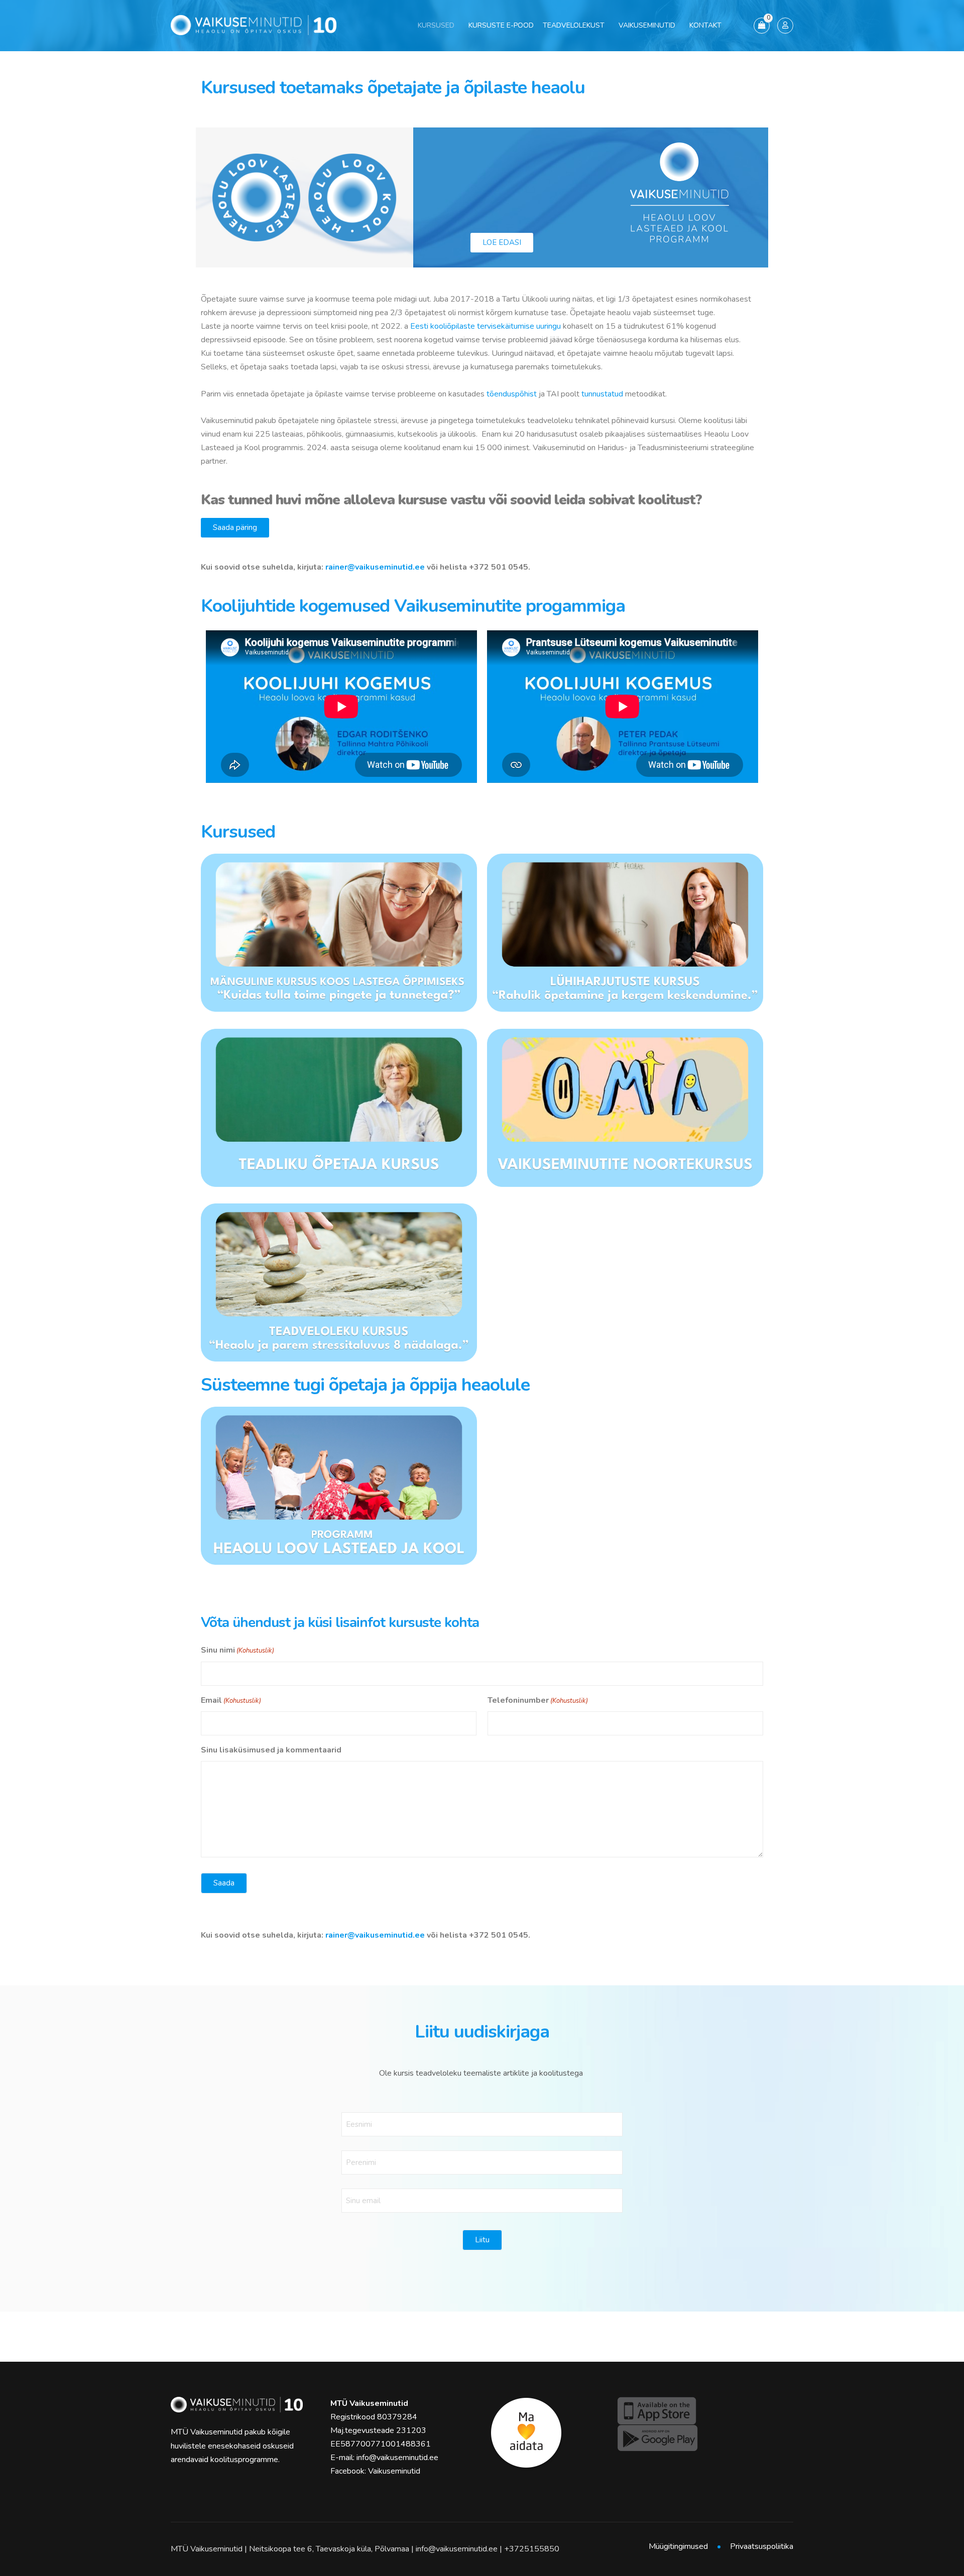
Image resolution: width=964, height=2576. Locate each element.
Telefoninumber (538, 1700)
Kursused (436, 25)
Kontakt (705, 25)
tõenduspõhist (511, 394)
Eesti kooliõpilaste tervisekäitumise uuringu (486, 326)
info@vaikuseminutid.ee (397, 2458)
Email (231, 1700)
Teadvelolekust (574, 25)
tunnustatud (602, 394)
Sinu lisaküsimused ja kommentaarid (271, 1750)
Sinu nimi (237, 1650)
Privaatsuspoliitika (762, 2546)
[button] (235, 528)
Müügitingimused (678, 2546)
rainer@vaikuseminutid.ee (375, 567)
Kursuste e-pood (501, 25)
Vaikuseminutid (647, 25)
